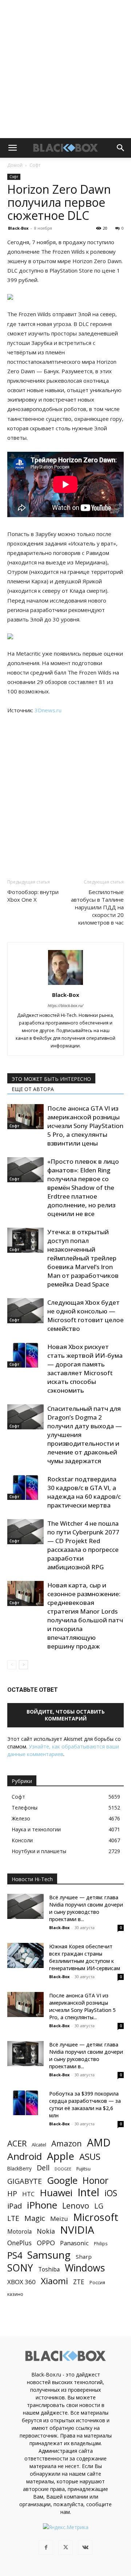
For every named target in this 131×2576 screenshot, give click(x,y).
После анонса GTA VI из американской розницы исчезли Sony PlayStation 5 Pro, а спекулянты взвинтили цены (85, 1126)
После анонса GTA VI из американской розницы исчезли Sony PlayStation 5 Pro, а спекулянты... (82, 2006)
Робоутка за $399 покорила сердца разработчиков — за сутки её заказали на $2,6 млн (85, 2104)
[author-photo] (65, 985)
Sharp (84, 2257)
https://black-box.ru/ (65, 1005)
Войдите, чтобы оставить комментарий (66, 1715)
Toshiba (49, 2269)
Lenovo (76, 2205)
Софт (35, 165)
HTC (28, 2194)
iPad (15, 2206)
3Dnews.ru (48, 710)
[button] (12, 148)
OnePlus (19, 2243)
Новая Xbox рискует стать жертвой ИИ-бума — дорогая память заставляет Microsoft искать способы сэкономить (85, 1368)
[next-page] (23, 1665)
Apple (61, 2156)
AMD (99, 2143)
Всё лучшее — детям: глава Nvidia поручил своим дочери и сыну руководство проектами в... (86, 1908)
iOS (111, 2193)
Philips (101, 2243)
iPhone (42, 2205)
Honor (96, 2180)
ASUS (90, 2156)
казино (15, 2294)
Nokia (46, 2231)
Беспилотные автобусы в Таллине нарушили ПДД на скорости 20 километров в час (97, 907)
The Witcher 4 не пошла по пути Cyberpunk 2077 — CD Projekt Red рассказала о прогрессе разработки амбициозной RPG (83, 1545)
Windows (85, 2268)
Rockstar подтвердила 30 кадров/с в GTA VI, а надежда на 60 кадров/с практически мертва (84, 1492)
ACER (17, 2143)
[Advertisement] (65, 69)
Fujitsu (84, 2169)
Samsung (49, 2255)
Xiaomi (54, 2281)
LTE (13, 2218)
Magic (35, 2218)
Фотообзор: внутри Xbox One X (33, 896)
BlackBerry (19, 2168)
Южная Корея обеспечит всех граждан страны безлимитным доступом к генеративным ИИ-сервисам (85, 1957)
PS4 (15, 2255)
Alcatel (39, 2145)
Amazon (67, 2143)
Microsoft (96, 2217)
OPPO (46, 2243)
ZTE (79, 2282)
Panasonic (74, 2243)
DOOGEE (63, 2169)
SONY (20, 2268)
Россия (97, 2282)
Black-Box (18, 228)
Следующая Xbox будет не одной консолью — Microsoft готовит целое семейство (86, 1315)
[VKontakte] (85, 2548)
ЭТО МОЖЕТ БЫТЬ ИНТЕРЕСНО (51, 1079)
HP (12, 2193)
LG (99, 2206)
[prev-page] (12, 1665)
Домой (15, 165)
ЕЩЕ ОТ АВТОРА (33, 1089)
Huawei (56, 2193)
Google (62, 2180)
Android (25, 2156)
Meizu (59, 2219)
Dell (43, 2168)
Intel (88, 2192)
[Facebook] (46, 2548)
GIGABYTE (25, 2181)
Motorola (19, 2232)
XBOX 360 (21, 2282)
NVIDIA (77, 2230)
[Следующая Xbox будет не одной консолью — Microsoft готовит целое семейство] (25, 1311)
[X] (65, 2548)
